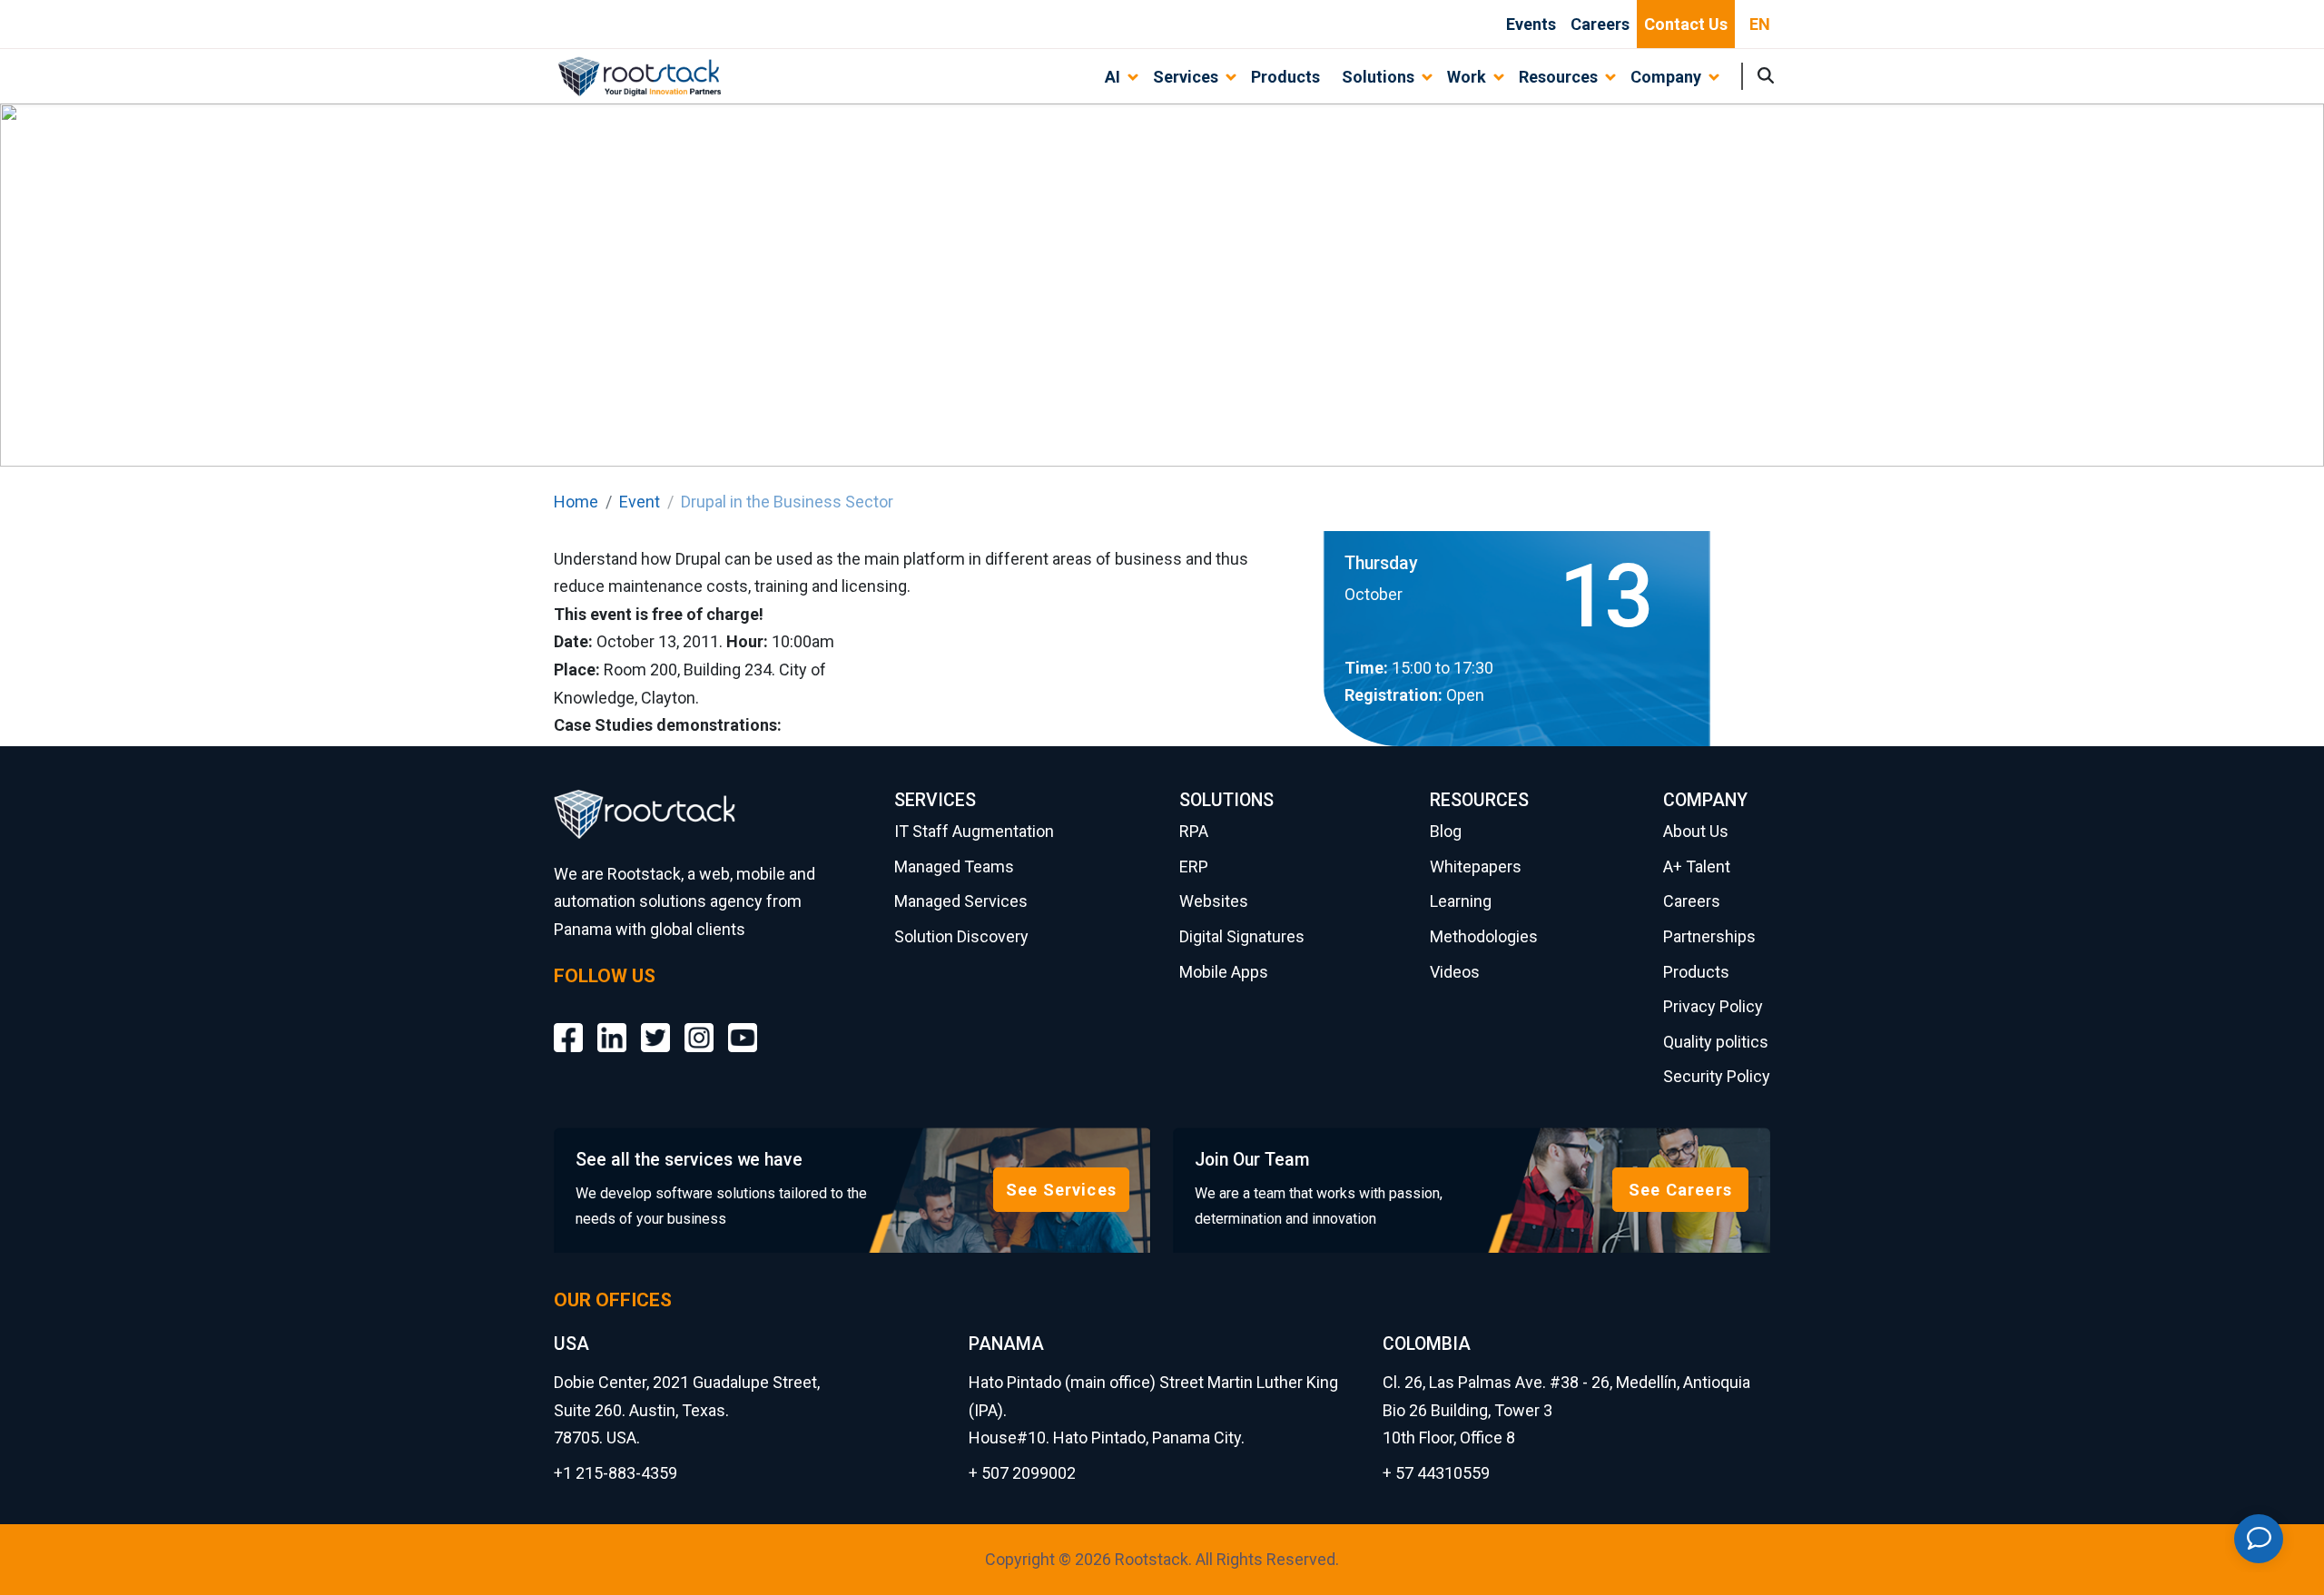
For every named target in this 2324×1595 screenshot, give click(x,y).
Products (1285, 77)
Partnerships (1709, 936)
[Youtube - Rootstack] (743, 1024)
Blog (1446, 831)
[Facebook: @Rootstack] (568, 1024)
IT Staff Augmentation (974, 831)
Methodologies (1484, 936)
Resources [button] (1558, 77)
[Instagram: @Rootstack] (699, 1024)
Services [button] (1186, 77)
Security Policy (1717, 1076)
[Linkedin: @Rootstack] (612, 1024)
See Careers (1680, 1190)
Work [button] (1467, 77)
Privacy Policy (1713, 1006)
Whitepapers (1476, 866)
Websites (1214, 901)
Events (1531, 24)
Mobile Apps (1224, 972)
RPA (1194, 831)
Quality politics (1716, 1042)
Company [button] (1666, 77)
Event (640, 502)
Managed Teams (954, 866)
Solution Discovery (961, 936)
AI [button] (1113, 77)
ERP (1194, 866)
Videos (1455, 972)
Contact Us (1686, 24)
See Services (1061, 1190)
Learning (1461, 901)
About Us (1696, 831)
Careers (1600, 24)
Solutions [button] (1378, 77)
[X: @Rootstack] (655, 1024)
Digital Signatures (1242, 936)
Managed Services (961, 901)
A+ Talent (1697, 866)
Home (576, 502)
